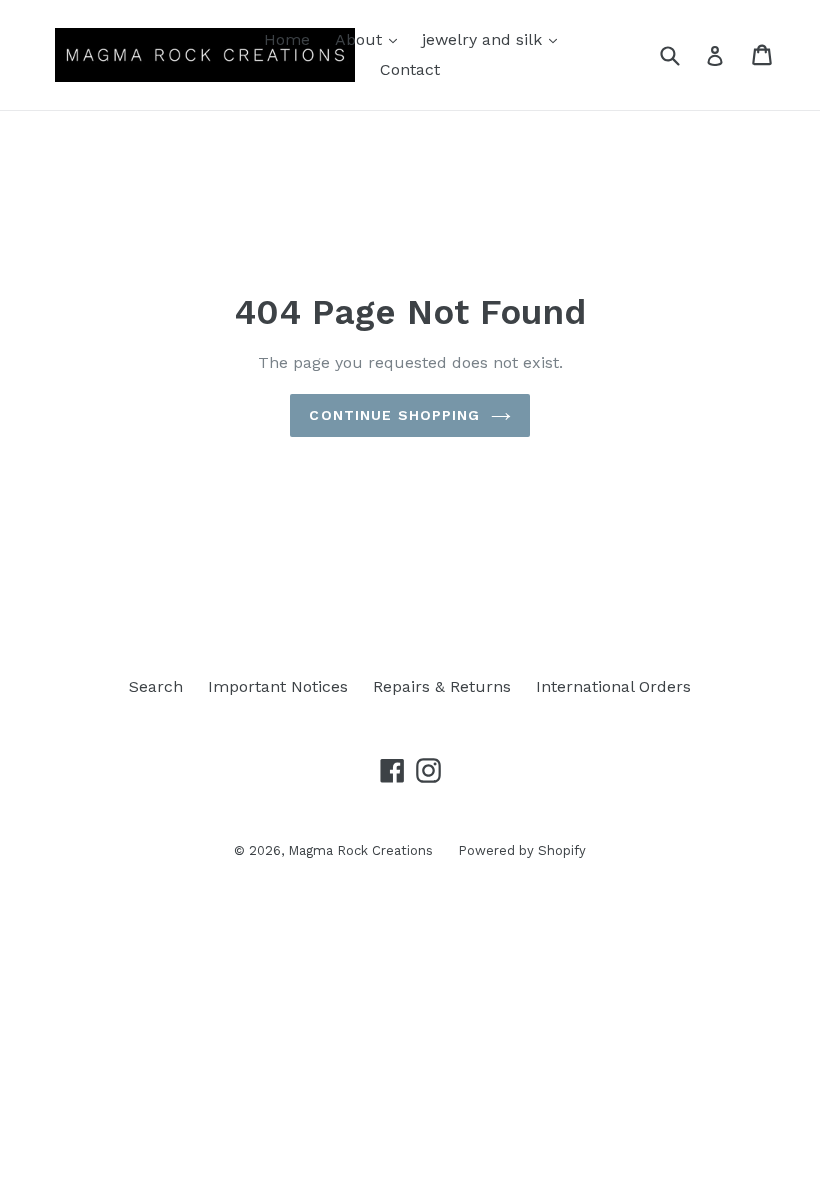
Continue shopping (394, 415)
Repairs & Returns (442, 686)
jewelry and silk (494, 39)
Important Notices (278, 686)
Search (156, 686)
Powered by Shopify (522, 850)
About (371, 39)
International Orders (613, 686)
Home (287, 39)
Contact (410, 69)
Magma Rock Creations (360, 850)
